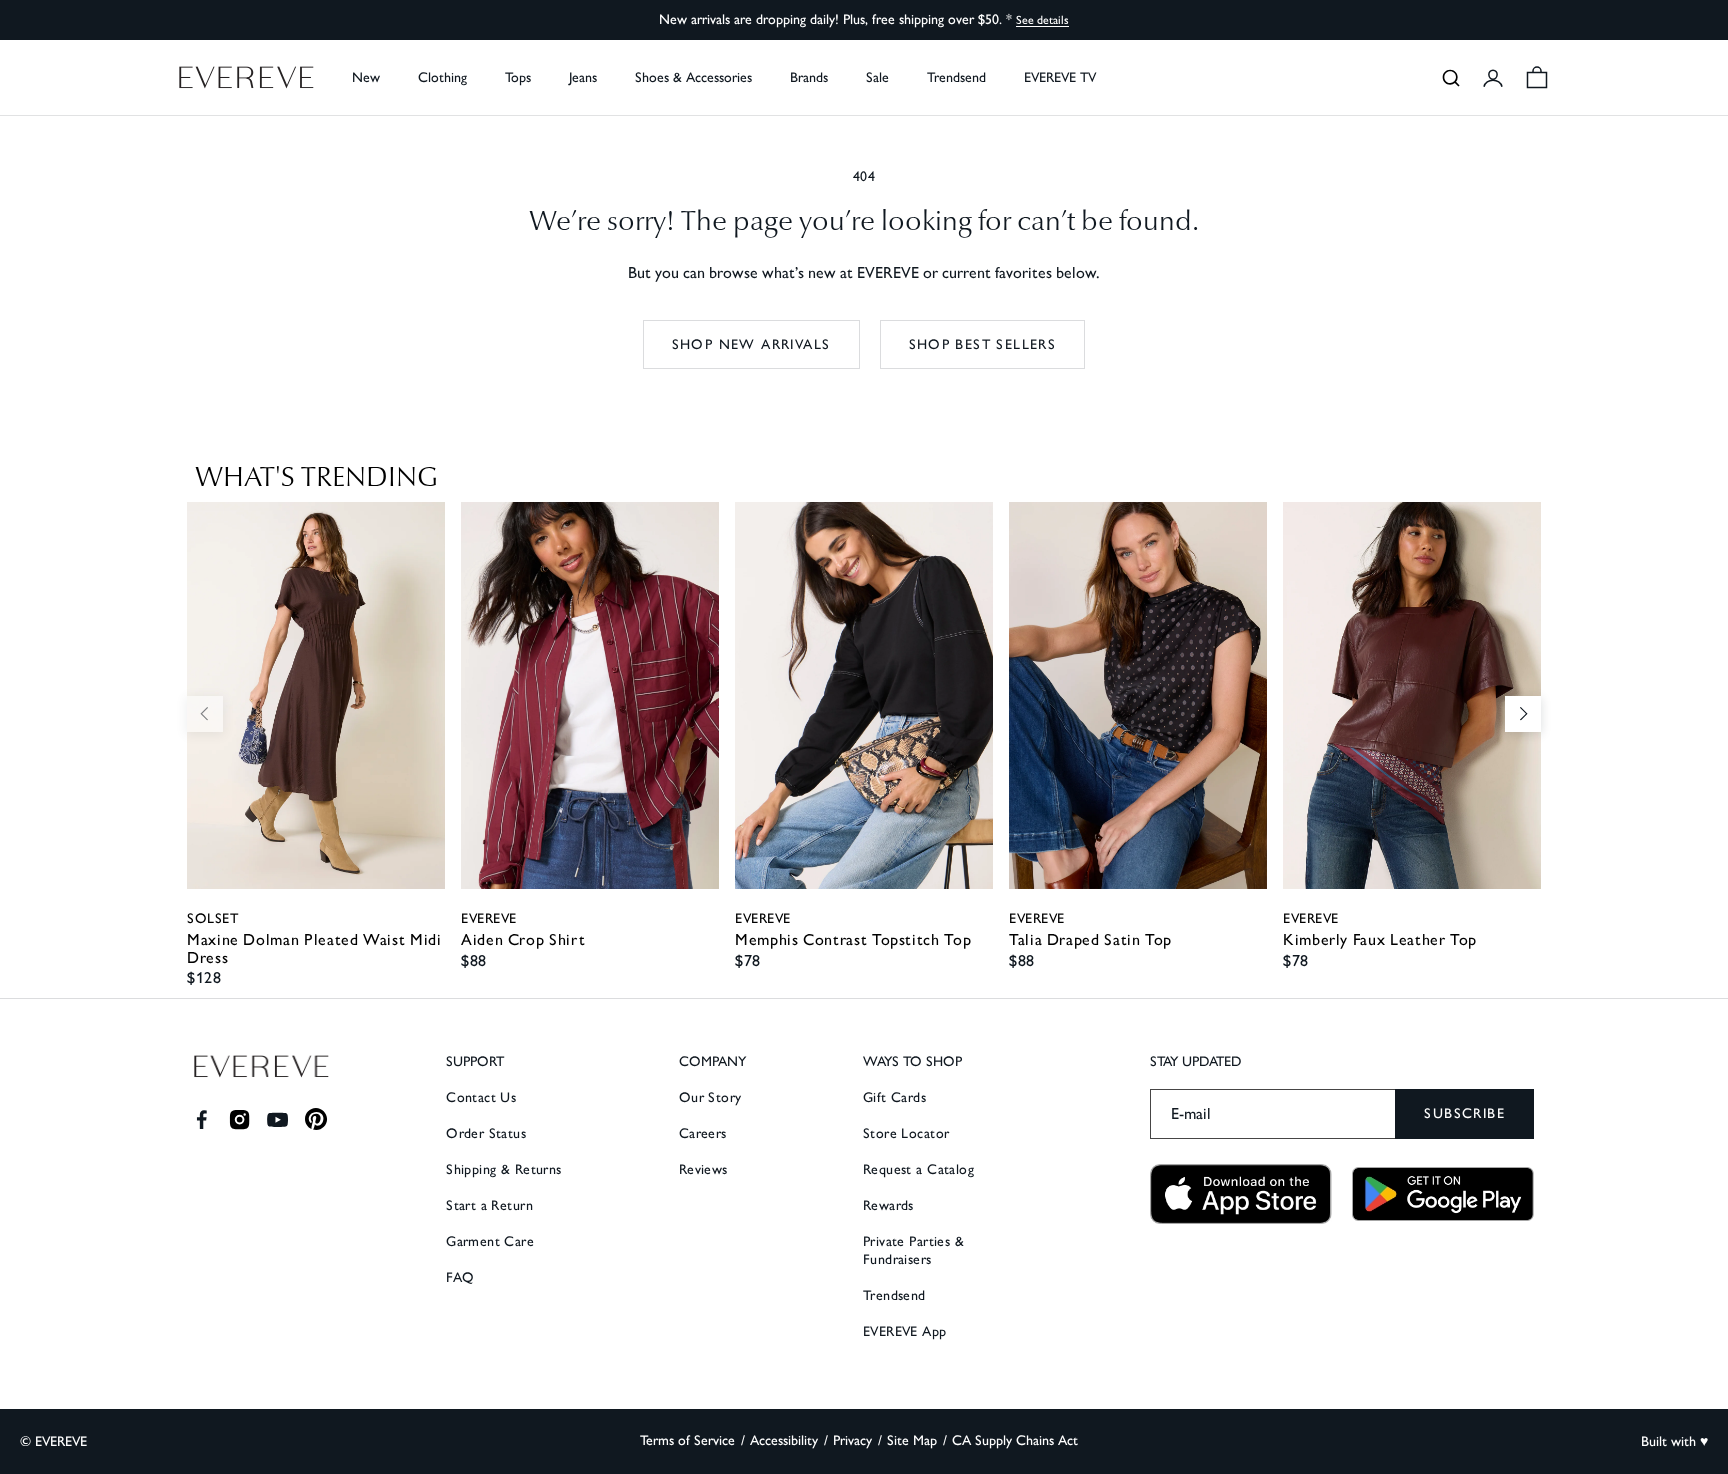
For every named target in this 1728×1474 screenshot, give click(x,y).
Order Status (486, 1133)
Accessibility (784, 1440)
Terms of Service (687, 1440)
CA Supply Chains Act (1015, 1440)
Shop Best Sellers (983, 344)
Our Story (710, 1097)
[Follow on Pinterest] (316, 1119)
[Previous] (205, 714)
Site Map (912, 1440)
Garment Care (490, 1241)
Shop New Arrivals (751, 344)
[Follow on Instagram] (239, 1119)
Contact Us (481, 1097)
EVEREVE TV (1060, 77)
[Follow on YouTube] (277, 1119)
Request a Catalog (918, 1169)
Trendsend (956, 77)
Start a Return (489, 1205)
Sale (877, 77)
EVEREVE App (905, 1331)
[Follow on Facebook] (201, 1119)
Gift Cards (894, 1097)
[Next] (1523, 714)
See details (1042, 20)
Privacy (852, 1440)
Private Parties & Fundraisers (913, 1250)
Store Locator (906, 1133)
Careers (703, 1133)
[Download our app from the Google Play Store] (1443, 1194)
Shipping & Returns (504, 1169)
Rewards (888, 1205)
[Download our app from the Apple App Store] (1241, 1194)
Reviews (703, 1169)
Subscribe (1464, 1113)
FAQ (460, 1277)
